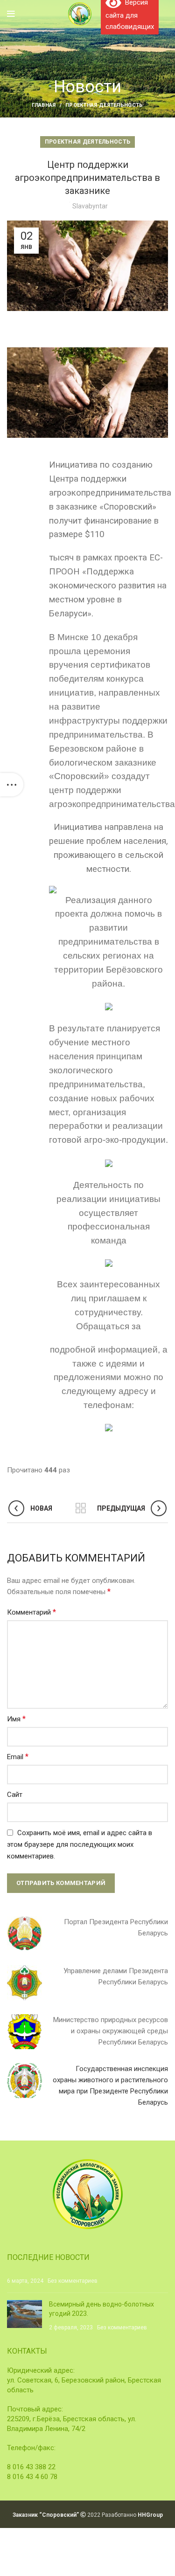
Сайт (15, 1795)
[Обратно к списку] (81, 1508)
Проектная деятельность (104, 105)
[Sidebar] (12, 785)
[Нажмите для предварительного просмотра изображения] (87, 392)
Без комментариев (73, 2281)
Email (18, 1757)
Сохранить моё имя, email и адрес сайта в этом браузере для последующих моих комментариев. (80, 1844)
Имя (16, 1719)
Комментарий (31, 1612)
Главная (44, 105)
